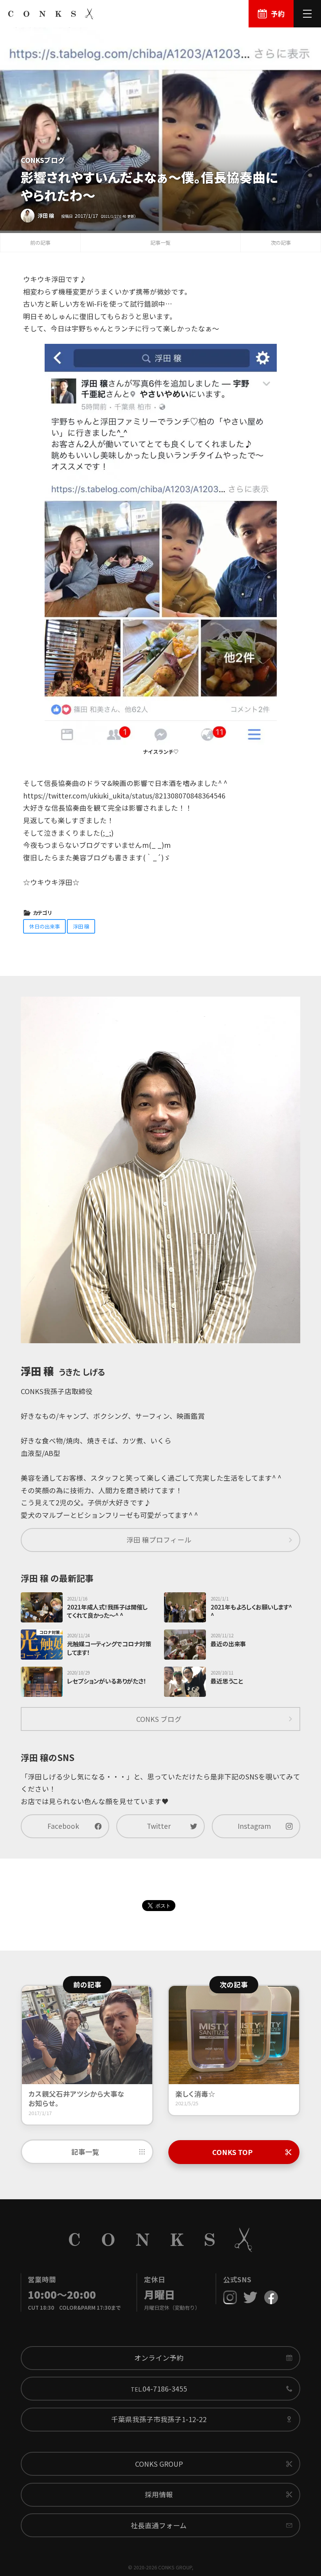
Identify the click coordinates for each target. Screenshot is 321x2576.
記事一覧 (160, 243)
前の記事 (40, 243)
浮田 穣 (81, 926)
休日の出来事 (45, 926)
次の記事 (281, 243)
